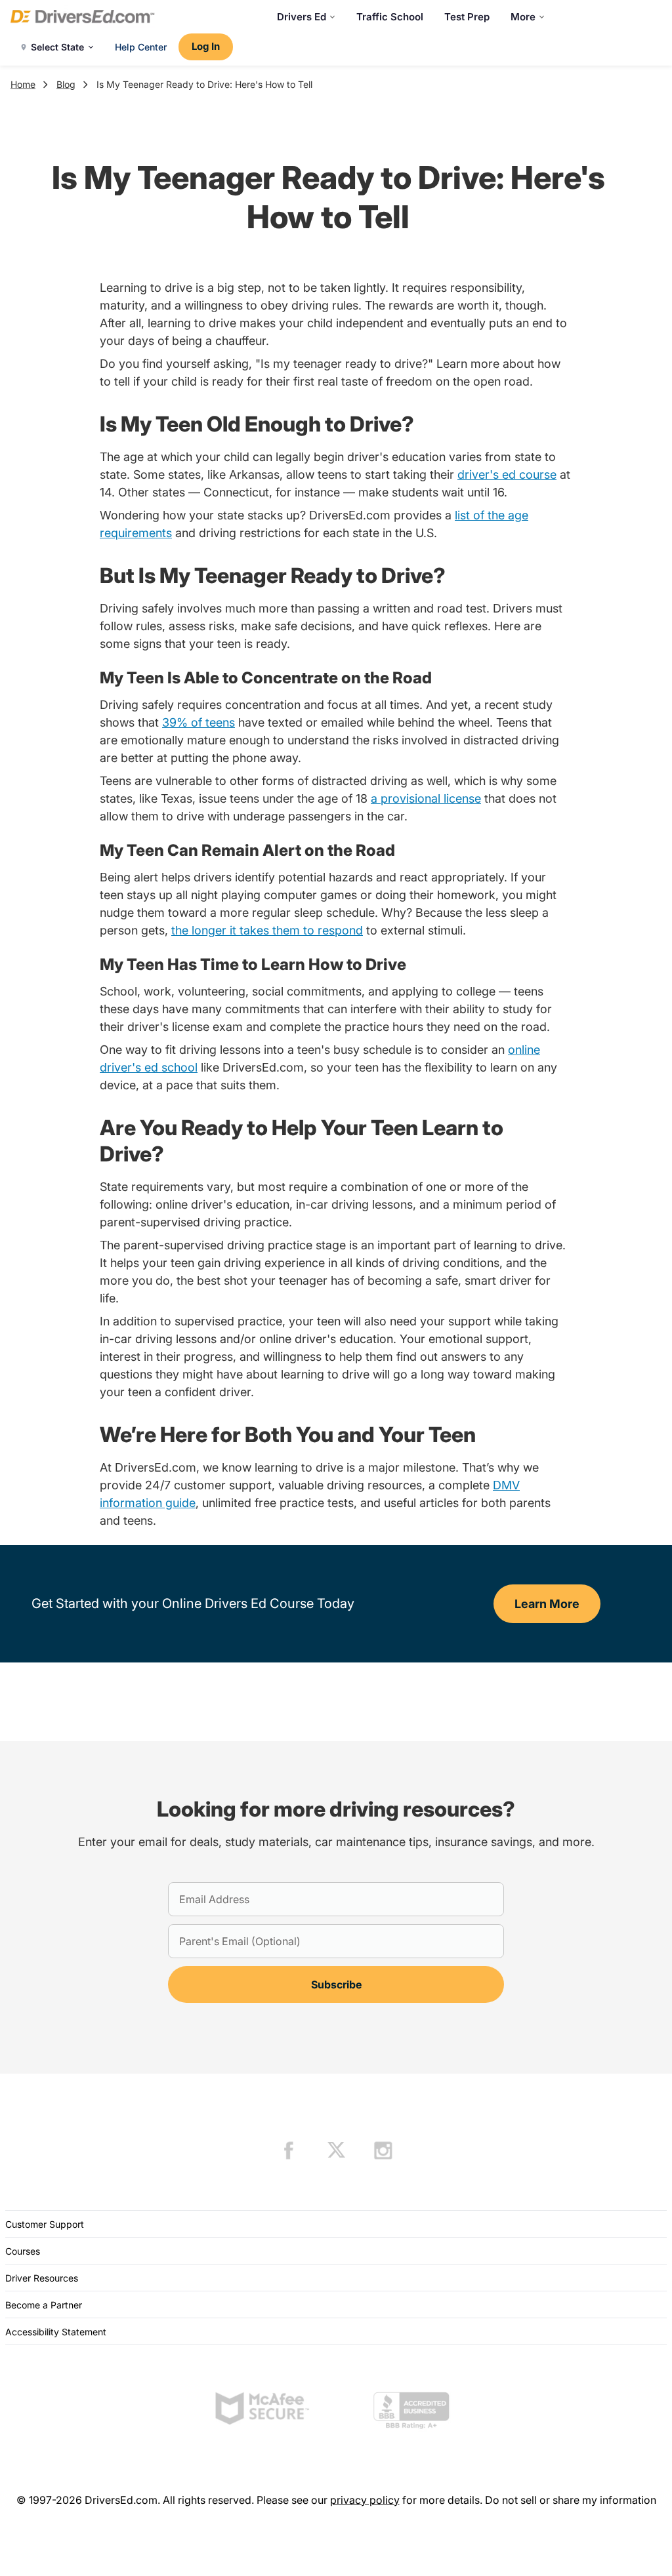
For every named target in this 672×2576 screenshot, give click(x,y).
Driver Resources (42, 2278)
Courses (23, 2251)
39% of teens (199, 722)
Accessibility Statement (56, 2332)
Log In (206, 46)
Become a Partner (44, 2305)
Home (23, 84)
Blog (66, 84)
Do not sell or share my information (571, 2500)
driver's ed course (507, 474)
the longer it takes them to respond (267, 930)
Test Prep (467, 17)
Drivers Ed (302, 17)
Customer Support (45, 2224)
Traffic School (390, 17)
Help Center (141, 47)
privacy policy (365, 2500)
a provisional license (426, 798)
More (523, 17)
